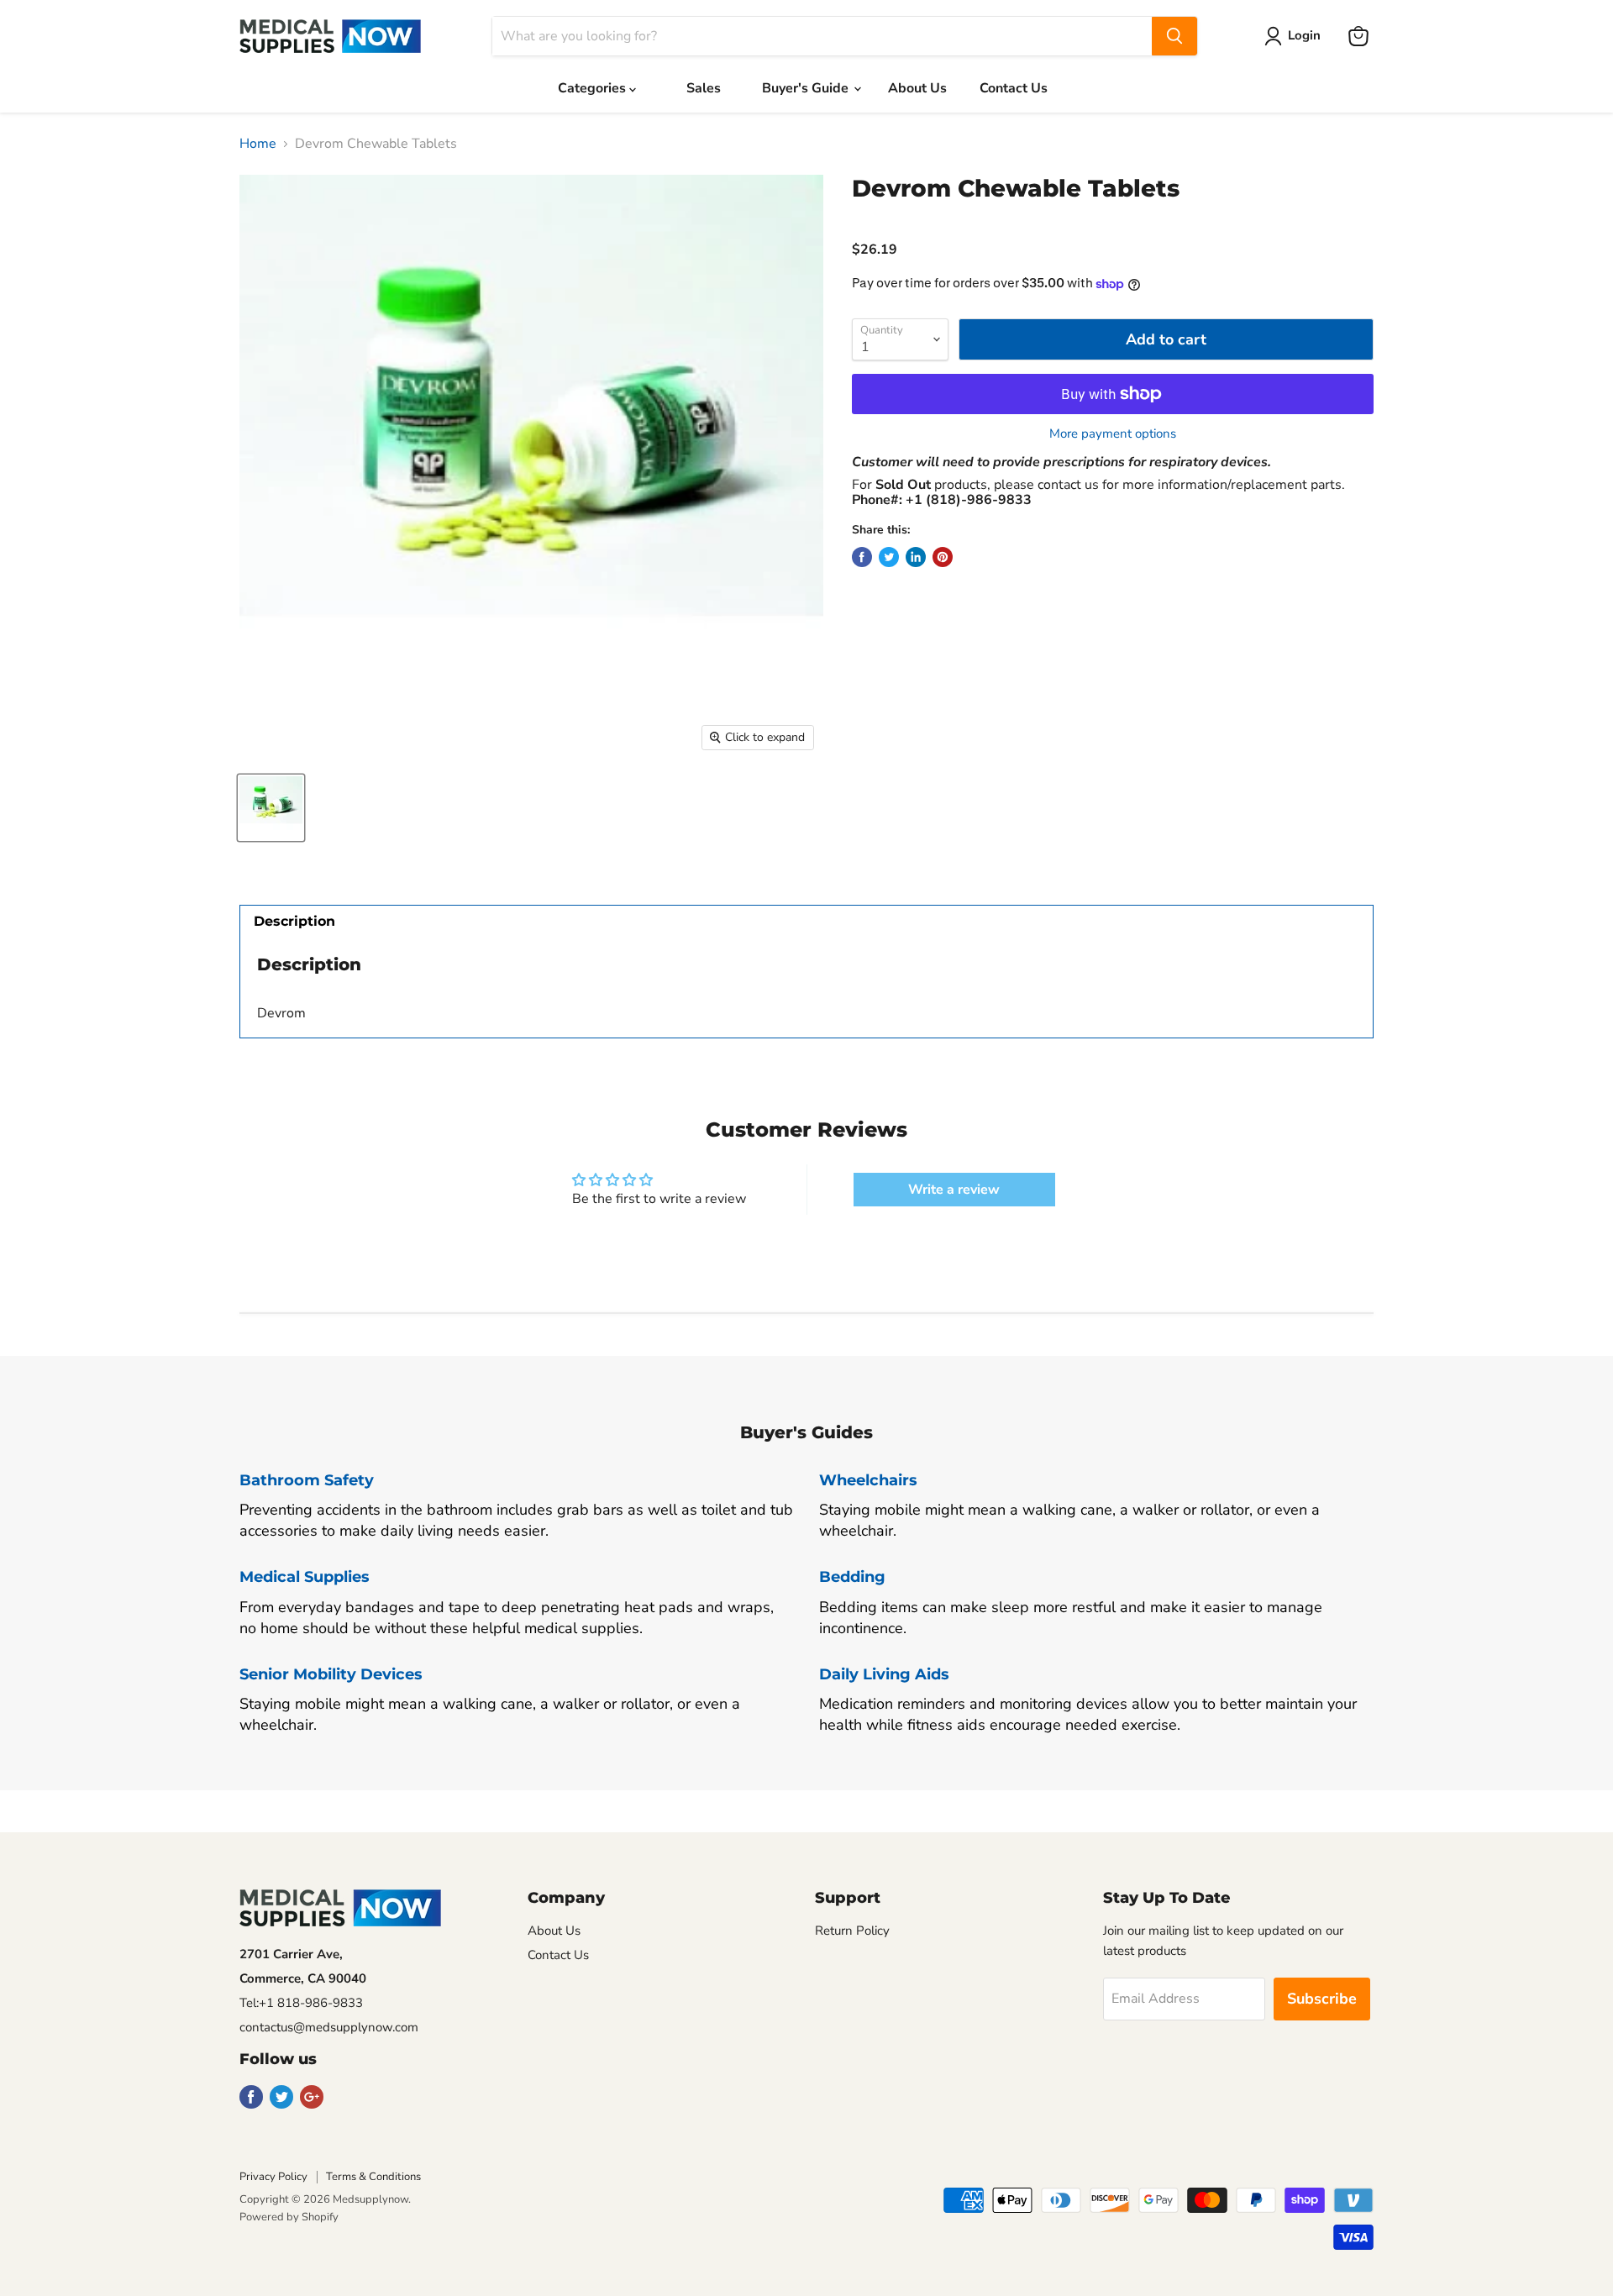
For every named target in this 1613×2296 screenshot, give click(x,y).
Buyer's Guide (807, 88)
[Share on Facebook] (862, 557)
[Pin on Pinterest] (943, 557)
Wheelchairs (868, 1480)
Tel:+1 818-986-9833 (301, 2003)
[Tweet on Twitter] (889, 557)
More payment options (1113, 434)
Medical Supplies (305, 1577)
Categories (594, 88)
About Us (917, 88)
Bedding (852, 1577)
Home (258, 144)
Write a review (954, 1190)
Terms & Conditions (373, 2177)
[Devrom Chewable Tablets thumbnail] (271, 808)
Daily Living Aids (884, 1674)
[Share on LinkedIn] (916, 557)
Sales (704, 88)
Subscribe (1322, 1999)
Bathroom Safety (307, 1480)
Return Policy (852, 1931)
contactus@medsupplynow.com (329, 2027)
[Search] (1174, 36)
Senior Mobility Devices (331, 1674)
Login (1304, 35)
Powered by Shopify (289, 2217)
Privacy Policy (273, 2177)
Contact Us (1014, 88)
